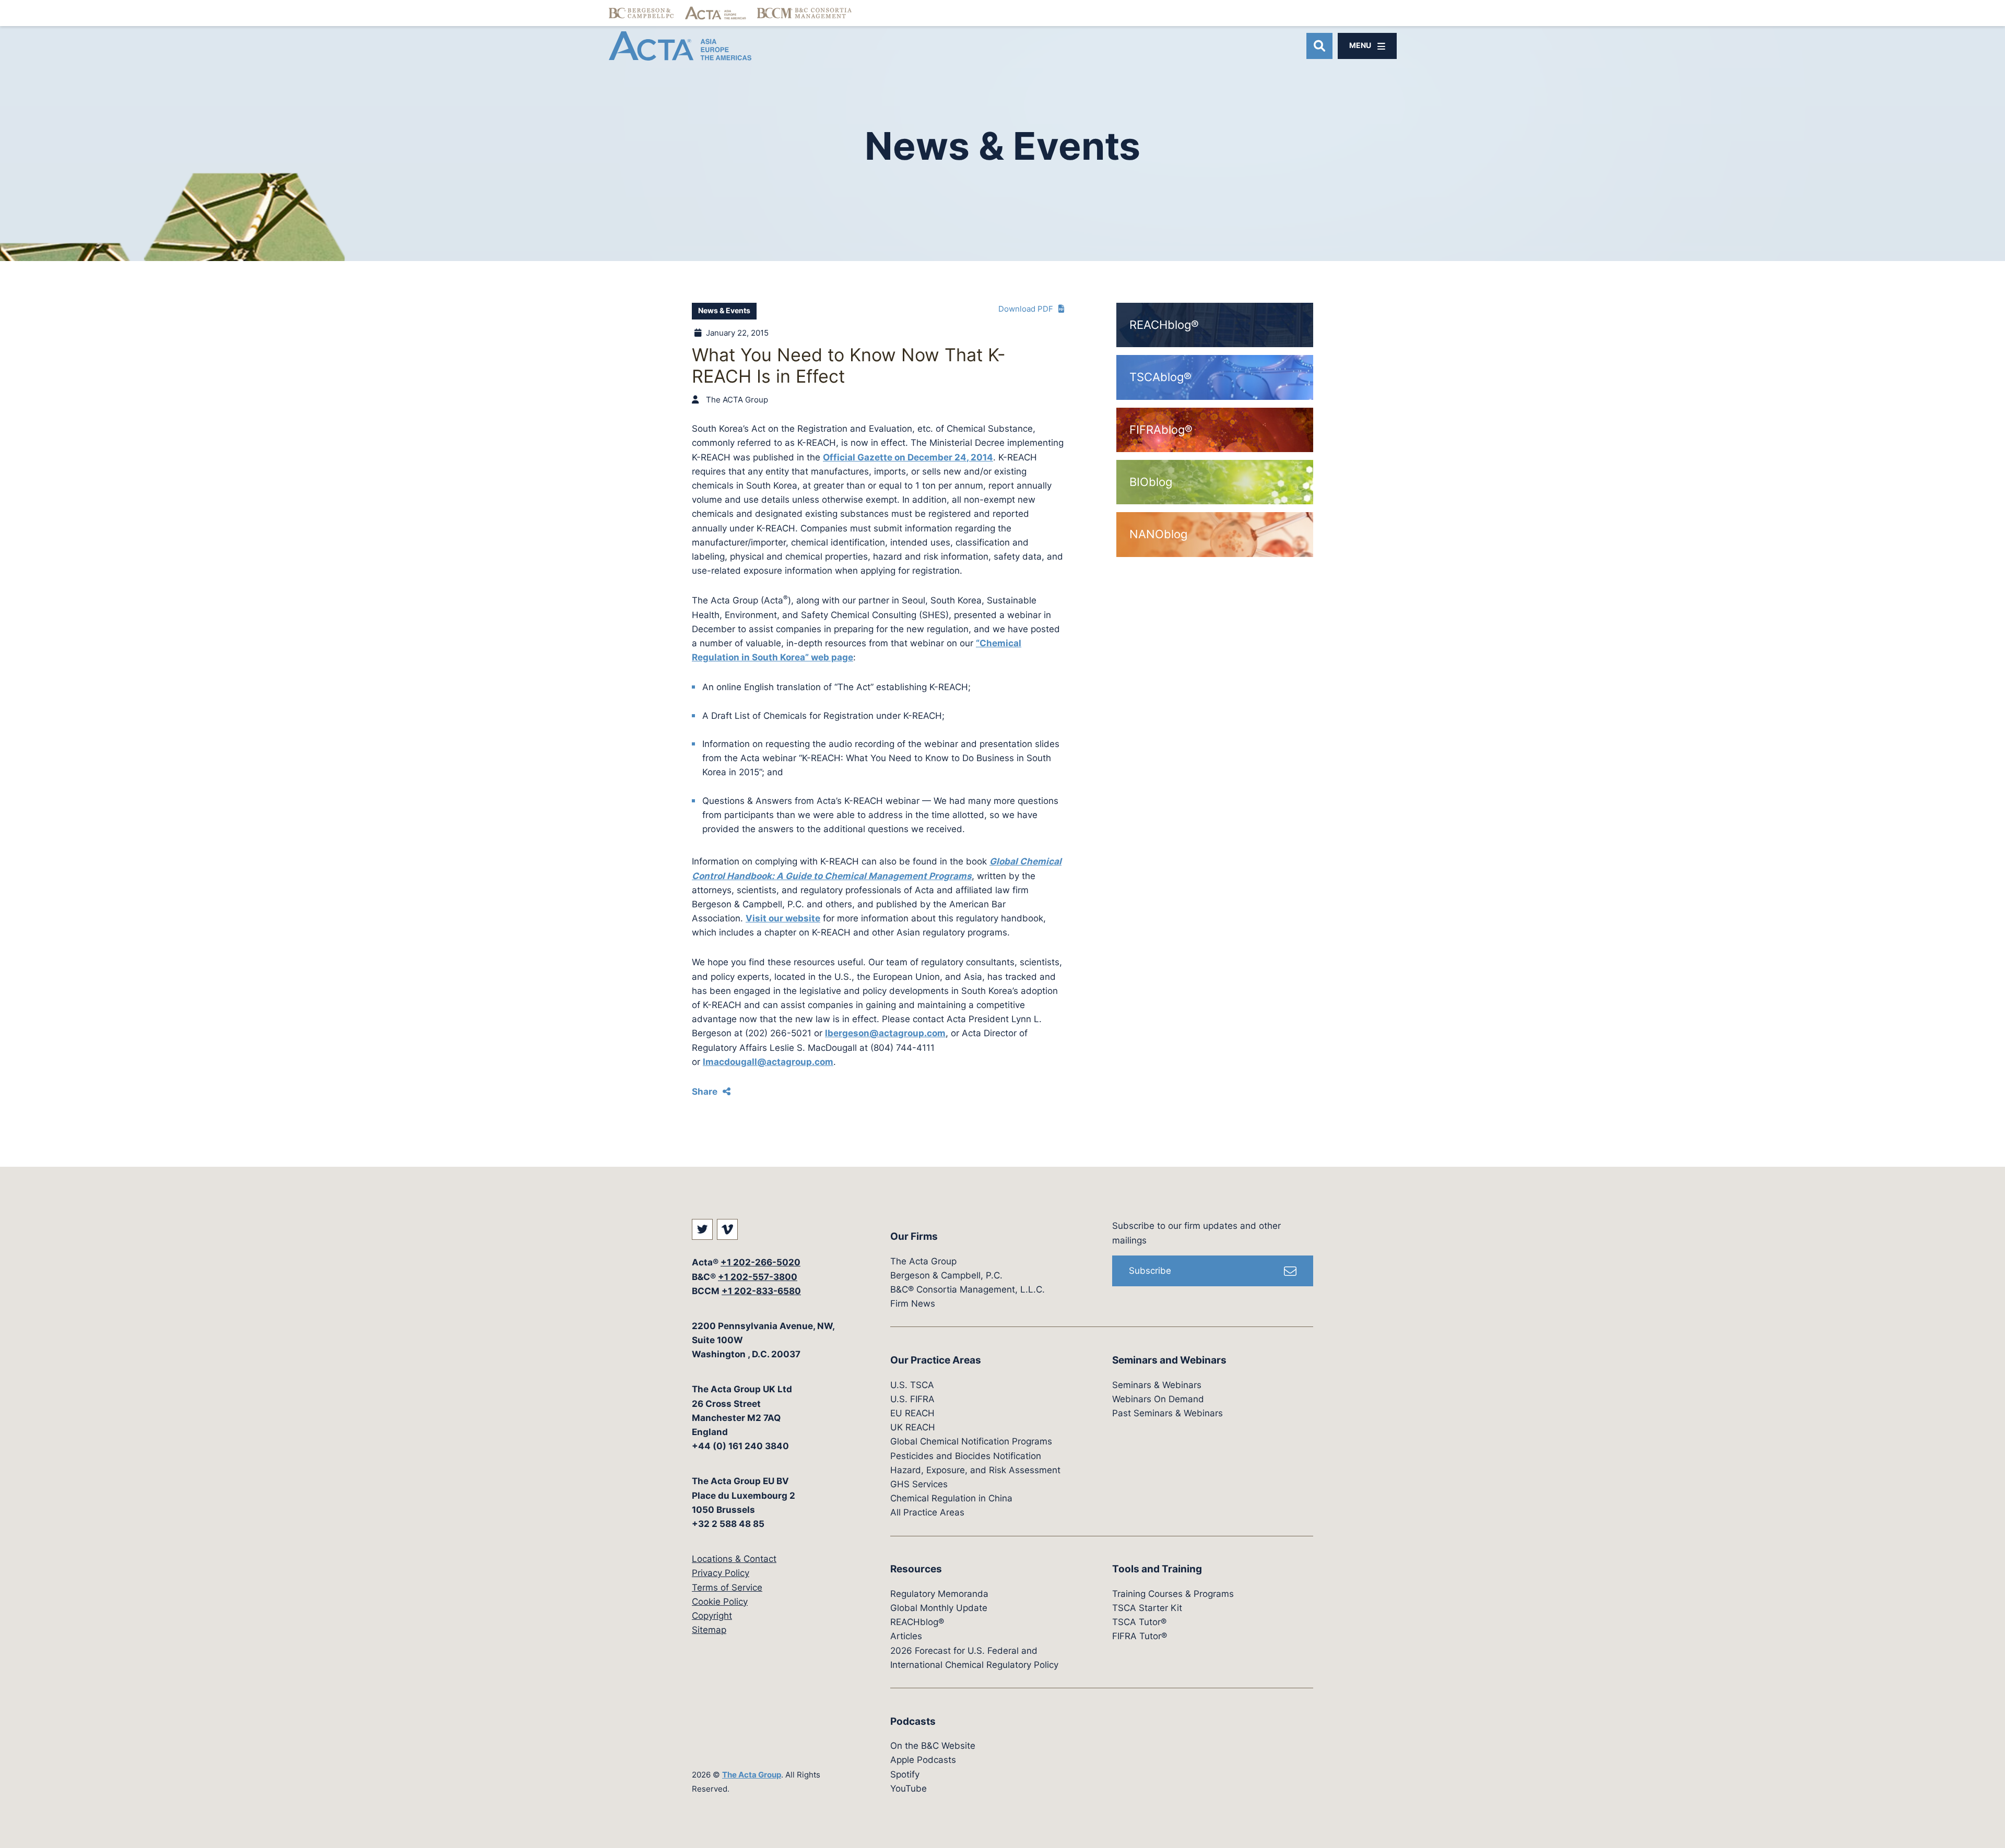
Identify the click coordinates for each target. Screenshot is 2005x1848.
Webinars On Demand (1158, 1399)
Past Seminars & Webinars (1167, 1413)
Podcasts (913, 1721)
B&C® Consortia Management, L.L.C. (968, 1289)
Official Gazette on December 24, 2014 (908, 457)
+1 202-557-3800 (758, 1277)
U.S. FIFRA (912, 1399)
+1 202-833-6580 (761, 1291)
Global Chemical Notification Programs (971, 1441)
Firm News (913, 1304)
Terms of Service (727, 1588)
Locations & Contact (734, 1559)
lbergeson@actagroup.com (885, 1033)
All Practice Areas (927, 1512)
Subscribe (1150, 1271)
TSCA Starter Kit (1147, 1608)
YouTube (909, 1788)
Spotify (905, 1774)
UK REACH (913, 1427)
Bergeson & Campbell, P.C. (946, 1275)
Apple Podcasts (923, 1760)
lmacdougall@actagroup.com (768, 1062)
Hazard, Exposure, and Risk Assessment (975, 1470)
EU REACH (912, 1413)
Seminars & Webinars (1157, 1385)
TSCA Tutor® (1139, 1622)
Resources (916, 1569)
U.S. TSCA (912, 1385)
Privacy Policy (721, 1573)
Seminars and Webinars (1169, 1360)
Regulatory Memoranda (939, 1594)
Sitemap (709, 1630)
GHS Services (919, 1484)
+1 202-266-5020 (760, 1262)
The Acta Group (752, 1775)
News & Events (724, 311)
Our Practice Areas (936, 1360)
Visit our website (783, 918)
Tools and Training (1157, 1569)
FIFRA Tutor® (1140, 1636)
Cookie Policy (720, 1602)
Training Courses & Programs (1173, 1594)
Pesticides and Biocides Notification (966, 1456)
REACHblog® (917, 1622)
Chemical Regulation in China (951, 1498)
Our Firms (914, 1236)
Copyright (712, 1616)
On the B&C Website (933, 1746)
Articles (906, 1636)
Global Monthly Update (939, 1608)
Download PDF (1026, 309)
